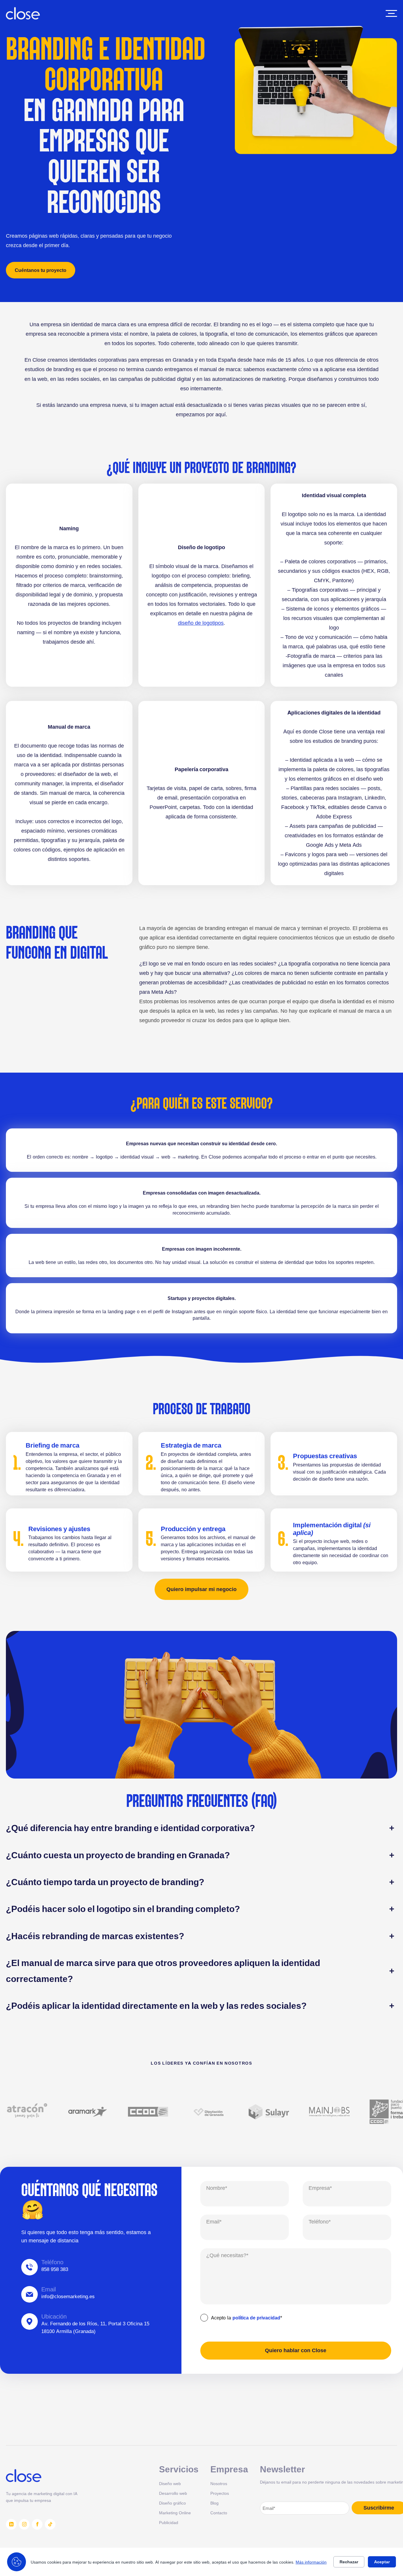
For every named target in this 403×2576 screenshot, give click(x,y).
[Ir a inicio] (23, 13)
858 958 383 (55, 2269)
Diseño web (170, 2483)
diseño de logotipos (201, 623)
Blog (214, 2503)
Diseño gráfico (172, 2503)
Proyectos (220, 2493)
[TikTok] (50, 2524)
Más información (311, 2562)
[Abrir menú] (391, 13)
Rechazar (349, 2562)
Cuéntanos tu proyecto (41, 270)
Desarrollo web (173, 2493)
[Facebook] (37, 2524)
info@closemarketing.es (68, 2296)
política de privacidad (256, 2318)
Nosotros (219, 2483)
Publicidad (169, 2522)
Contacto (219, 2513)
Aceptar (382, 2562)
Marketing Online (175, 2513)
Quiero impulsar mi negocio (201, 1589)
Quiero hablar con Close (296, 2350)
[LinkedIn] (11, 2524)
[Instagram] (24, 2524)
